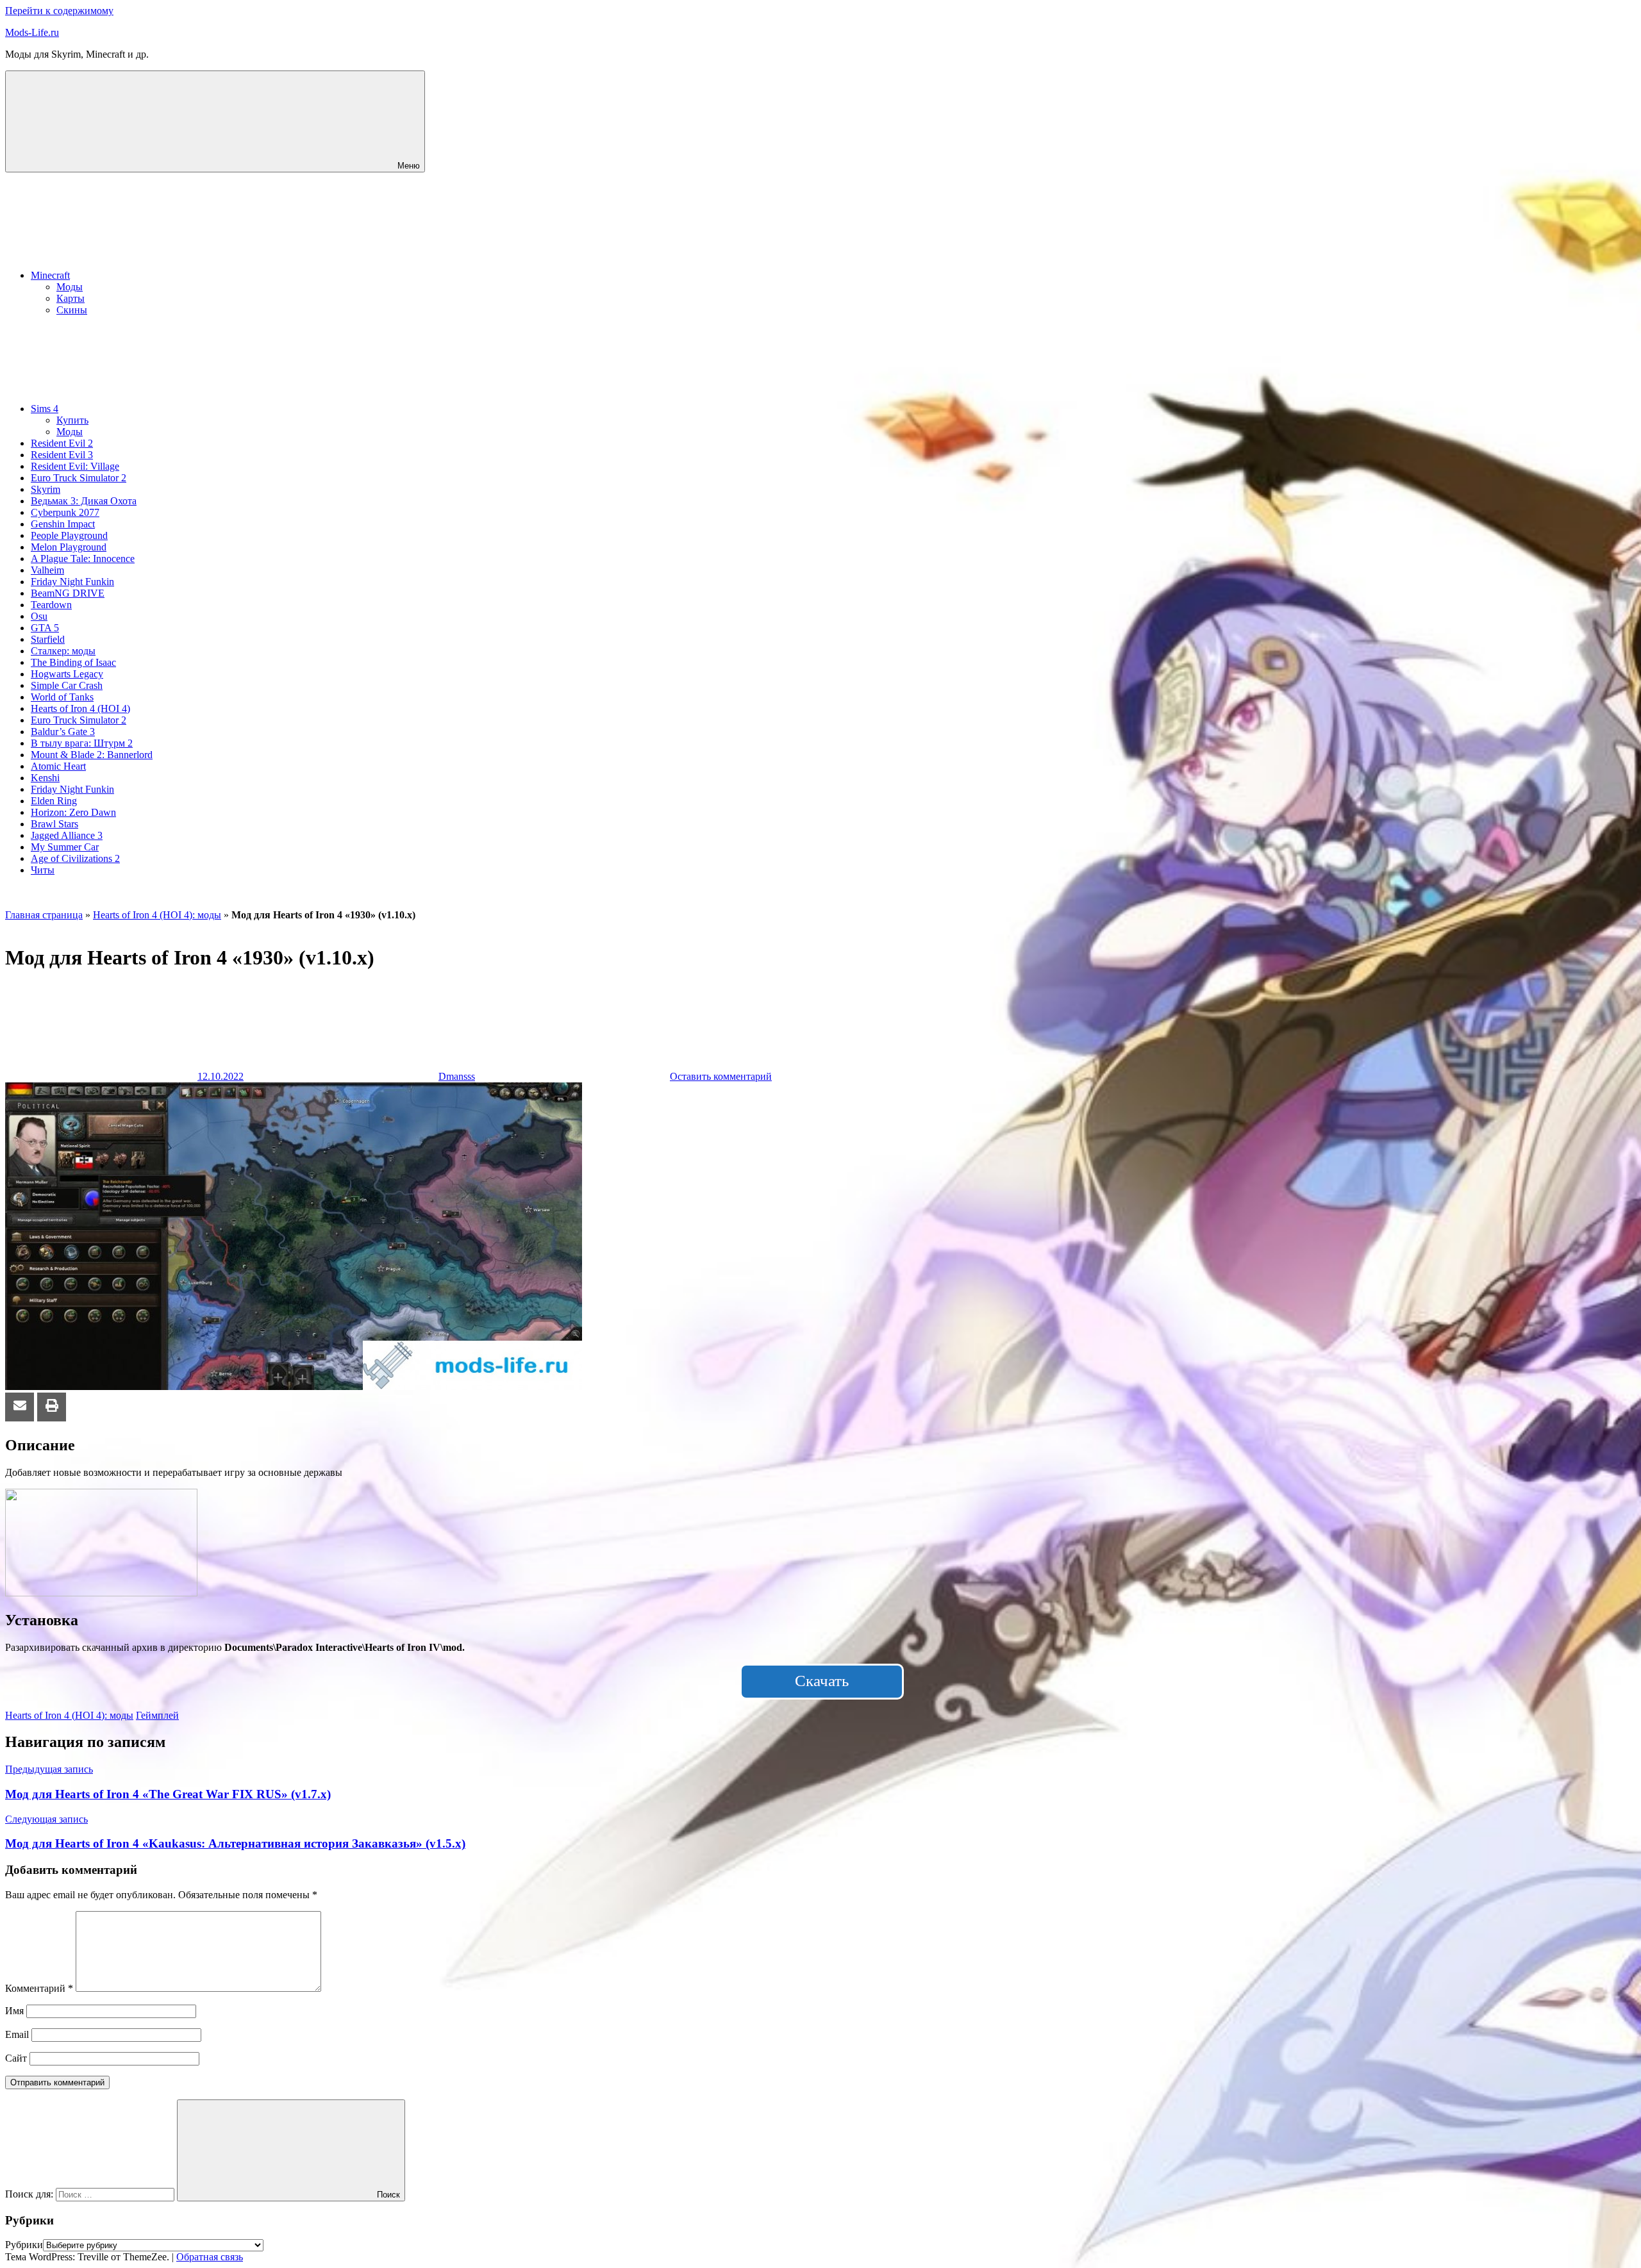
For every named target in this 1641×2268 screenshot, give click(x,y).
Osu (39, 616)
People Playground (69, 535)
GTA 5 (45, 628)
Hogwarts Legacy (67, 674)
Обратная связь (210, 2257)
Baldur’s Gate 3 (63, 732)
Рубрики (24, 2245)
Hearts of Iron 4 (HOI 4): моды (157, 915)
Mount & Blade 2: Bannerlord (92, 755)
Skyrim (46, 489)
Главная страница (44, 915)
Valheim (47, 570)
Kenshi (45, 778)
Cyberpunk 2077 (65, 512)
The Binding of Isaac (73, 662)
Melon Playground (69, 547)
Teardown (51, 605)
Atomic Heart (58, 766)
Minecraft (50, 275)
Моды (70, 287)
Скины (72, 310)
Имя (14, 2011)
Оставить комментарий (721, 1076)
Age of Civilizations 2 (75, 858)
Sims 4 (45, 409)
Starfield (48, 639)
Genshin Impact (63, 524)
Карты (71, 298)
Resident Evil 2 (62, 443)
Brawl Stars (54, 824)
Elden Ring (54, 801)
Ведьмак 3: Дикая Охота (84, 501)
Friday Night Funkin (72, 582)
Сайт (16, 2058)
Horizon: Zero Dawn (73, 812)
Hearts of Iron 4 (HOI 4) (80, 708)
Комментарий (39, 1988)
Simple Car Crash (67, 685)
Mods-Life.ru (32, 32)
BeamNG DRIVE (68, 593)
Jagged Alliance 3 (67, 835)
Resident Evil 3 (62, 455)
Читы (43, 870)
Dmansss (457, 1076)
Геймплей (157, 1715)
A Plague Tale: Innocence (83, 559)
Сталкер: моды (63, 651)
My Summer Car (65, 847)
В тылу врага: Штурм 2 (82, 743)
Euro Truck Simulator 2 (79, 478)
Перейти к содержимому (59, 11)
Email (17, 2034)
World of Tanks (62, 697)
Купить (72, 420)
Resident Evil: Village (75, 466)
